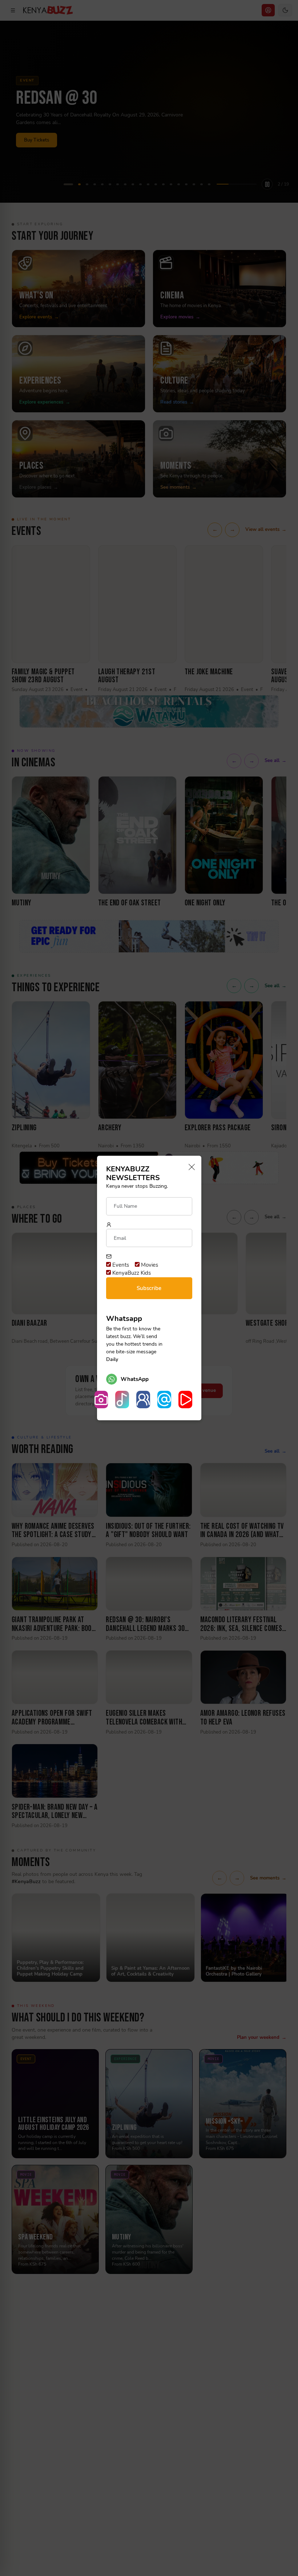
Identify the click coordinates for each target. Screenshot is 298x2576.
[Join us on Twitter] (164, 1400)
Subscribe (149, 1288)
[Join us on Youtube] (185, 1400)
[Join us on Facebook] (143, 1400)
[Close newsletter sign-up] (190, 1168)
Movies (149, 1265)
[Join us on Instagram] (101, 1400)
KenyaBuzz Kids (131, 1273)
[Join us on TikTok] (122, 1400)
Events (120, 1265)
